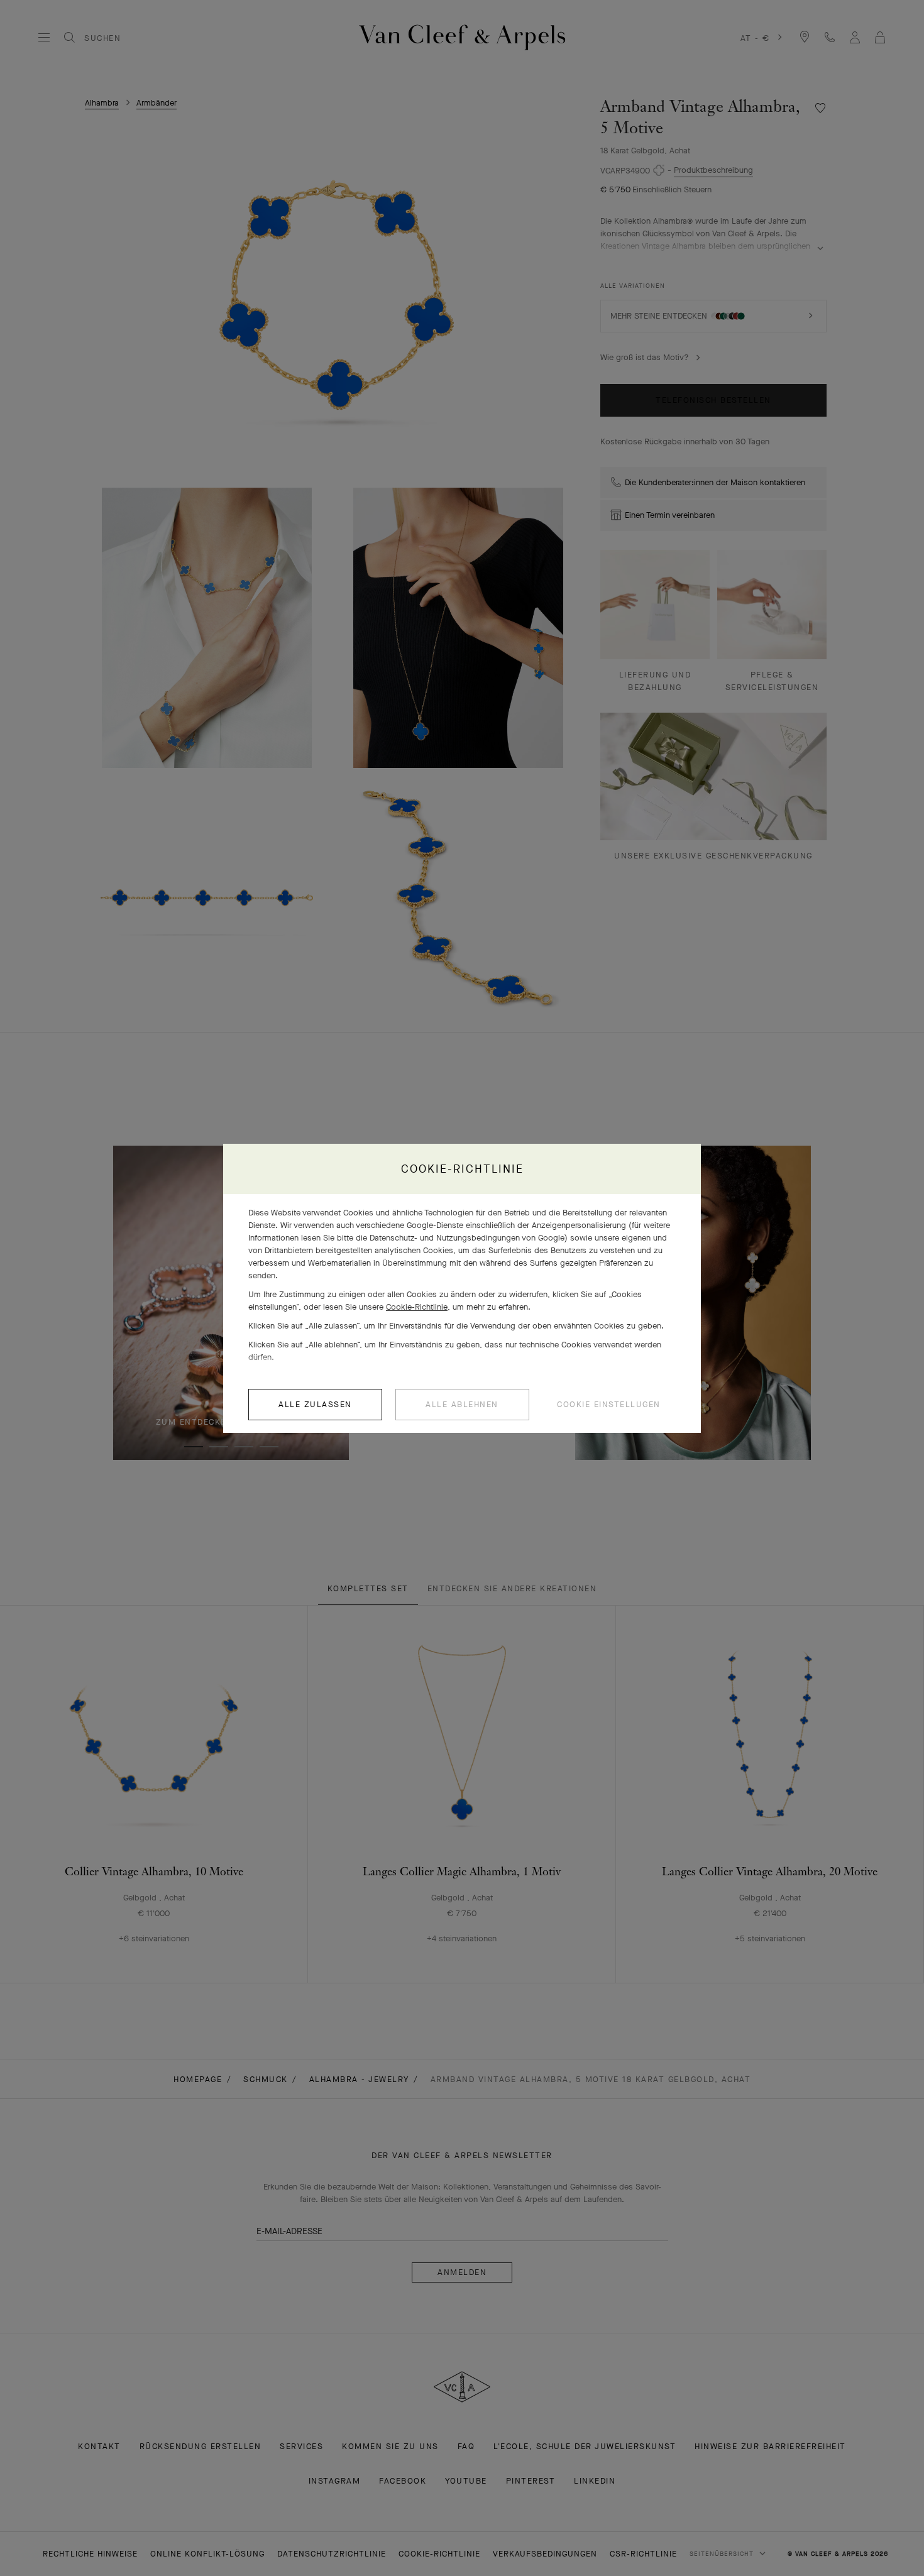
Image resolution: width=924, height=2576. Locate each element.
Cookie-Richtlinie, (418, 1307)
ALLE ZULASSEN (315, 1404)
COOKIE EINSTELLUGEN (609, 1404)
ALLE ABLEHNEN (462, 1404)
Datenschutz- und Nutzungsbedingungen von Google (467, 1238)
